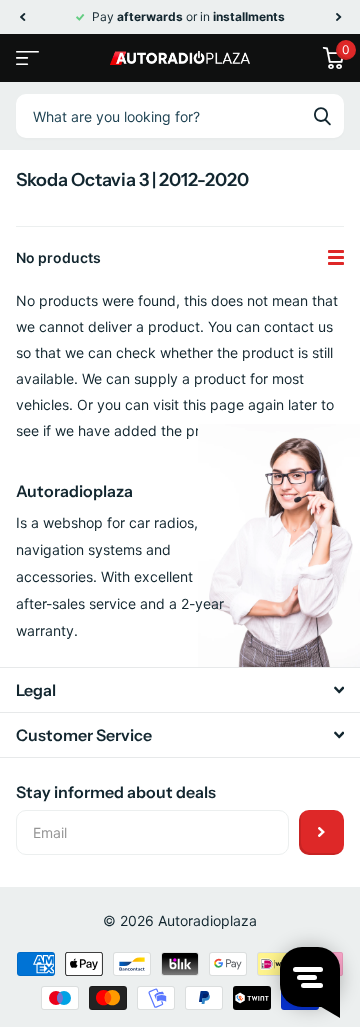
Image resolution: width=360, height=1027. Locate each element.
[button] (22, 17)
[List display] (336, 258)
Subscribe (321, 832)
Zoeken (322, 116)
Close (180, 690)
